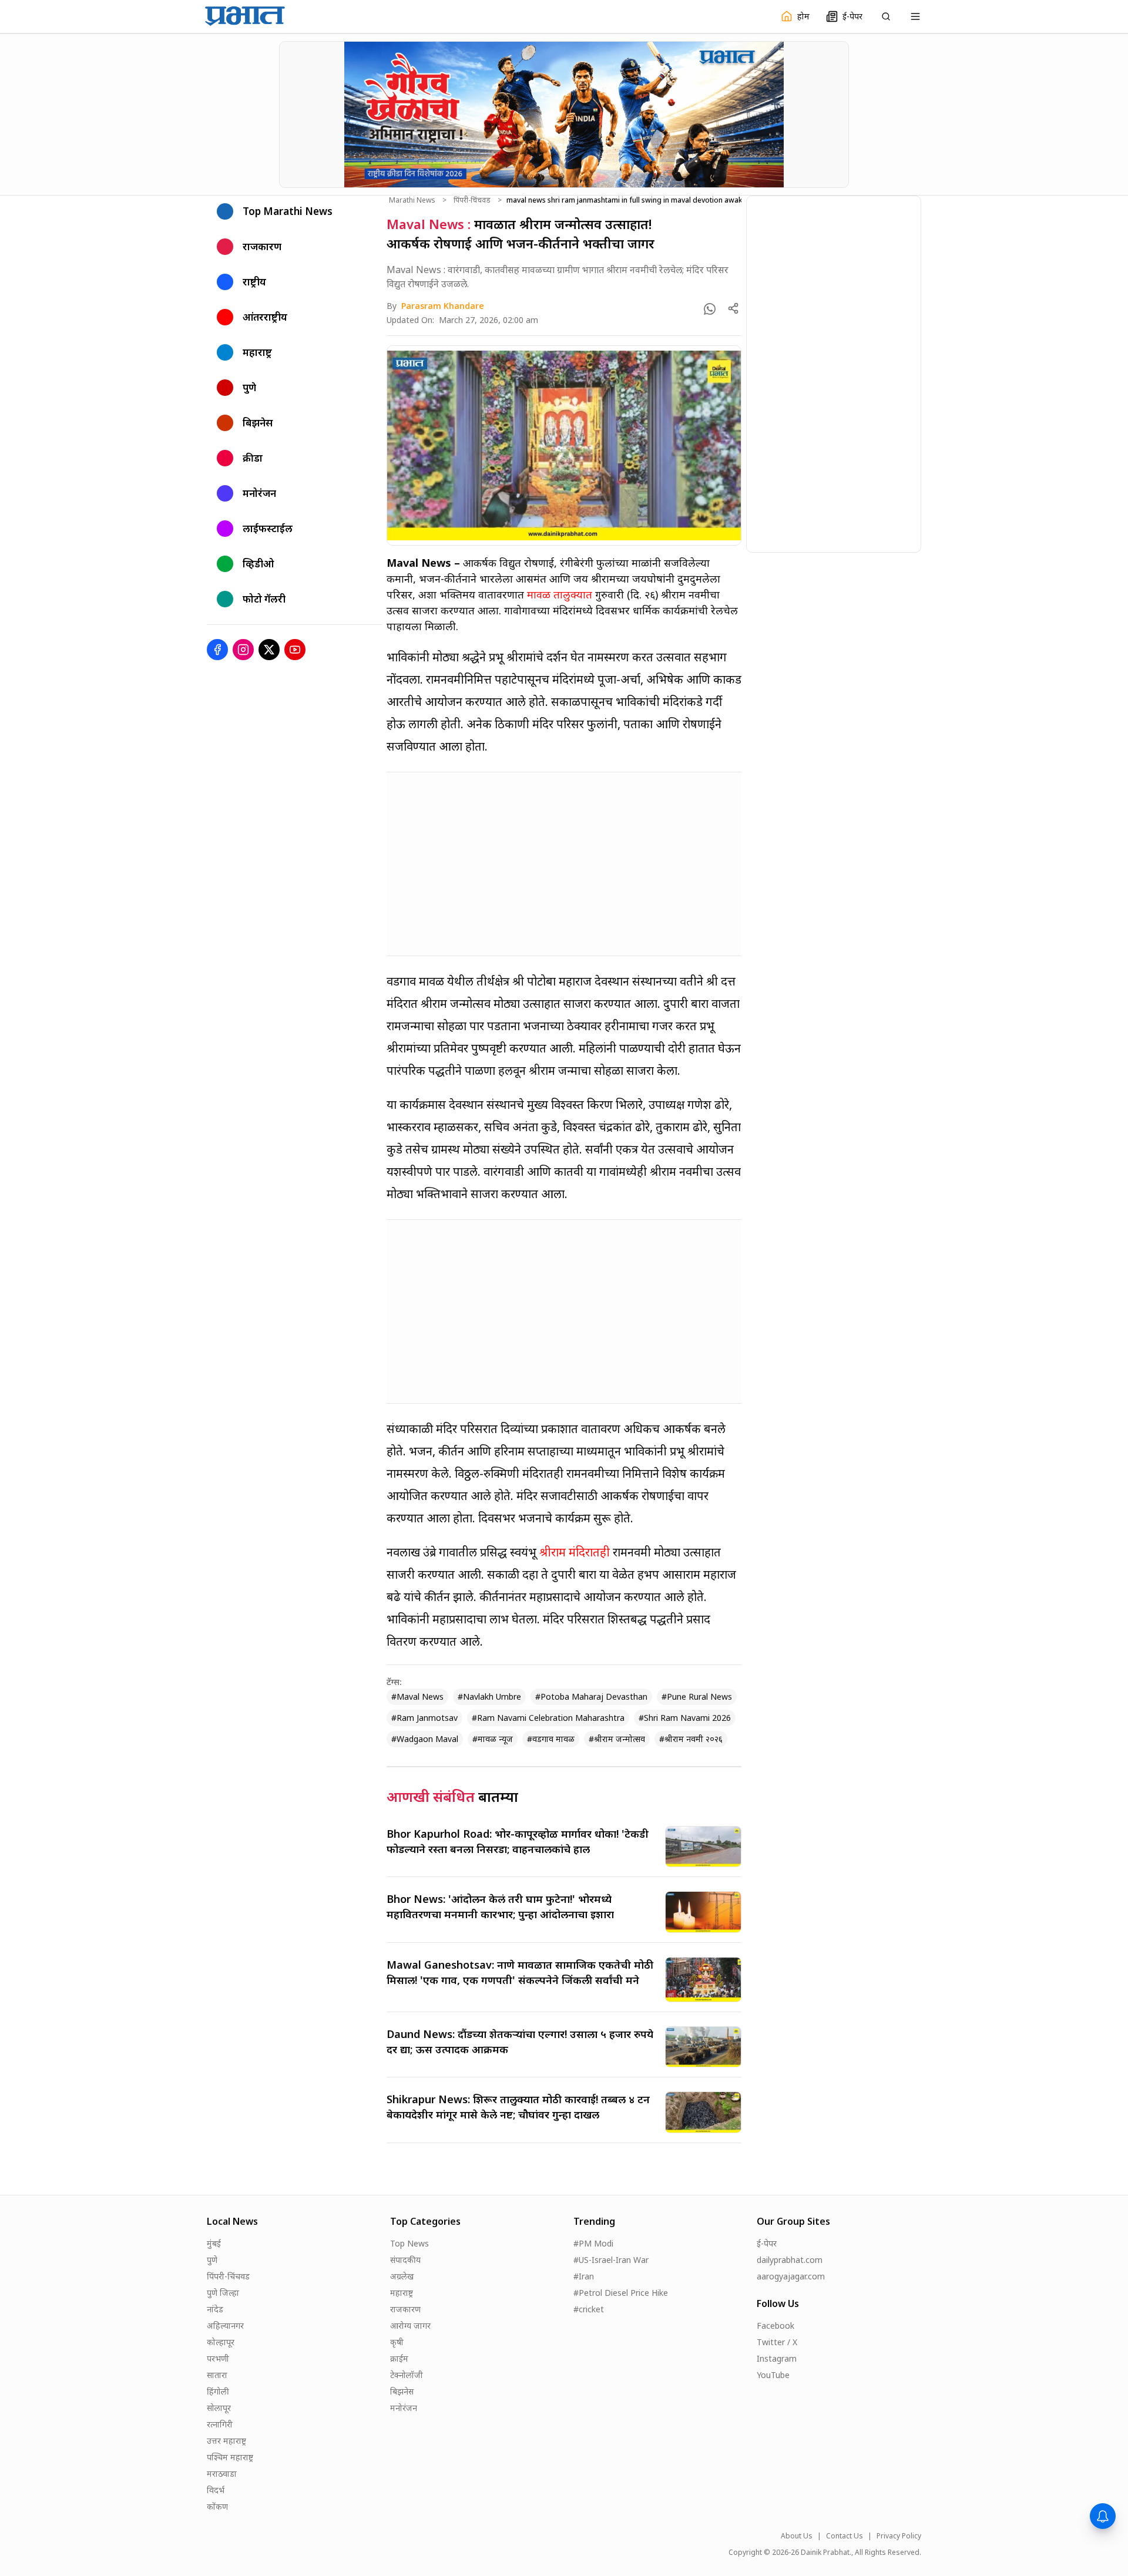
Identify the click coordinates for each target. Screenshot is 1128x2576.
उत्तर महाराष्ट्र (226, 2441)
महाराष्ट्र (402, 2293)
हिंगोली (218, 2391)
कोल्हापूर (221, 2342)
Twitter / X (777, 2342)
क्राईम (399, 2358)
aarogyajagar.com (791, 2276)
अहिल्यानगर (225, 2326)
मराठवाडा (222, 2474)
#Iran (584, 2276)
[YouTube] (295, 650)
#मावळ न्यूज (493, 1739)
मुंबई (214, 2243)
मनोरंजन (404, 2408)
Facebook (775, 2326)
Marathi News (412, 200)
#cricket (589, 2309)
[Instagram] (243, 650)
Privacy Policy (899, 2536)
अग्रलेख (402, 2276)
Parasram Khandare (443, 306)
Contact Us (845, 2536)
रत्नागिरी (220, 2424)
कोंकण (217, 2506)
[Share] (733, 308)
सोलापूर (219, 2408)
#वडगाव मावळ (551, 1739)
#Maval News (417, 1696)
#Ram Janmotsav (424, 1718)
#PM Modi (593, 2243)
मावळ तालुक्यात (560, 594)
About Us (797, 2536)
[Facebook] (217, 650)
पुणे (212, 2260)
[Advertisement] (564, 864)
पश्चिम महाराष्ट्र (230, 2457)
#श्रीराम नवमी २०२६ (691, 1739)
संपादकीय (405, 2260)
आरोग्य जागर (410, 2326)
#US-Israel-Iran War (611, 2260)
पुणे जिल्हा (223, 2293)
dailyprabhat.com (790, 2260)
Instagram (777, 2358)
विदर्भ (216, 2490)
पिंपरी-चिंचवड (472, 200)
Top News (409, 2243)
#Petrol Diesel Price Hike (621, 2293)
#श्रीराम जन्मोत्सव (617, 1739)
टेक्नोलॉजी (407, 2375)
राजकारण (405, 2309)
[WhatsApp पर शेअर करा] (710, 309)
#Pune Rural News (697, 1696)
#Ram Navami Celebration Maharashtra (548, 1718)
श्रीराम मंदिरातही (575, 1552)
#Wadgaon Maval (425, 1739)
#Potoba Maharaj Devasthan (591, 1696)
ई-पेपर (767, 2243)
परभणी (218, 2358)
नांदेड (215, 2309)
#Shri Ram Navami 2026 (685, 1718)
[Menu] (915, 16)
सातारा (217, 2375)
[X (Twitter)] (269, 650)
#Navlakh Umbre (489, 1696)
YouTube (773, 2375)
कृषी (397, 2342)
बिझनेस (402, 2391)
